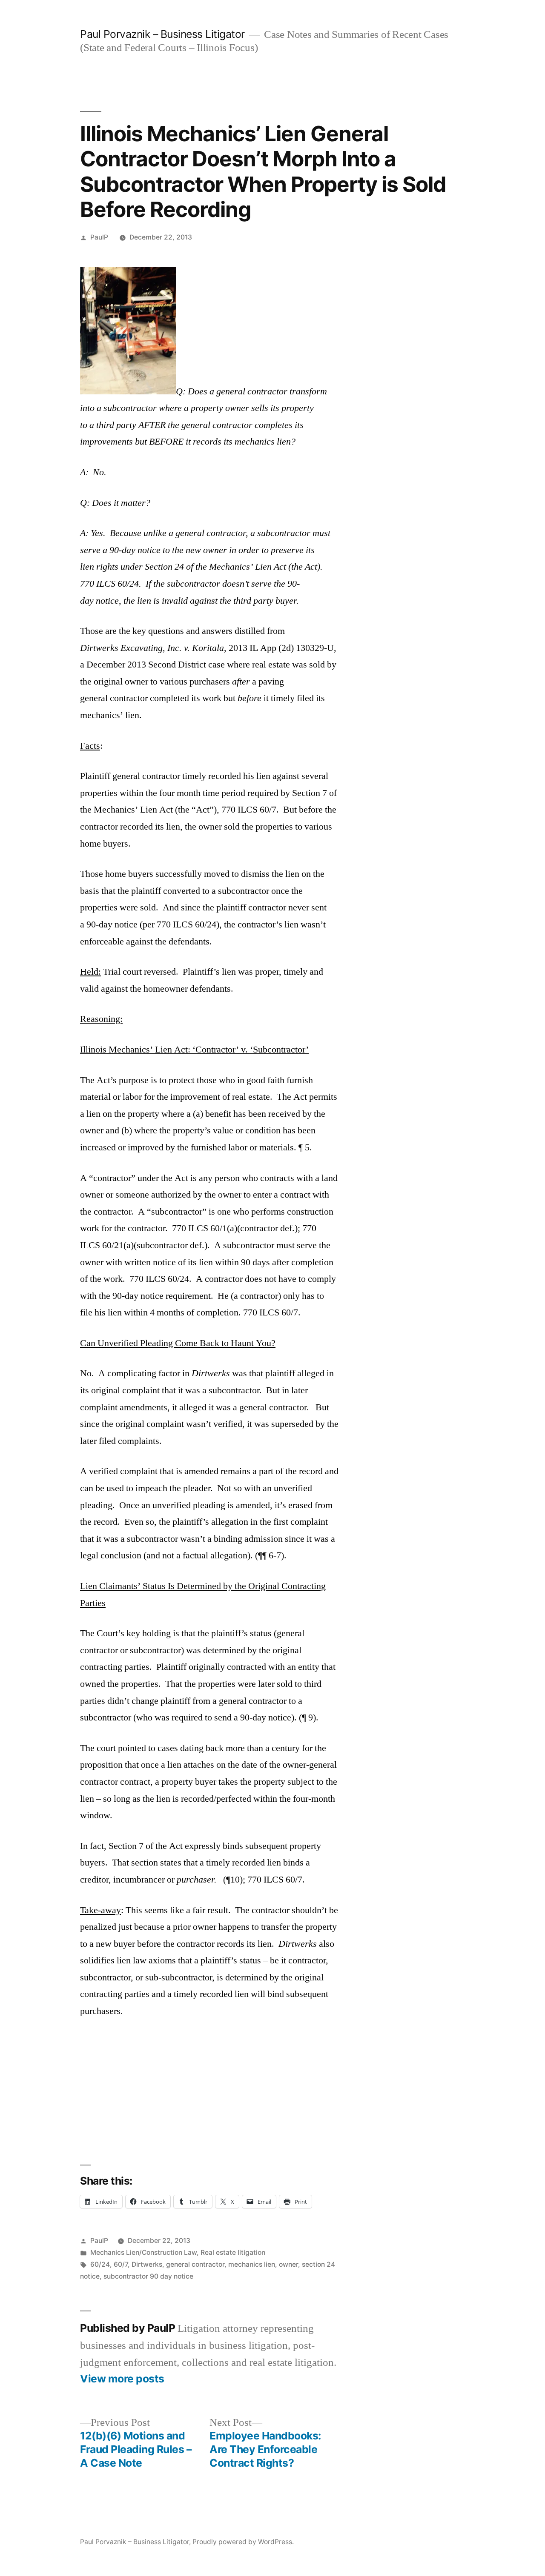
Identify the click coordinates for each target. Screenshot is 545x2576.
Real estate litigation (233, 2252)
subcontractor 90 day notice (148, 2276)
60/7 (121, 2264)
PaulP (99, 237)
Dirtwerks (147, 2264)
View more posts (122, 2379)
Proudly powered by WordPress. (243, 2542)
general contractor (195, 2264)
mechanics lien (252, 2264)
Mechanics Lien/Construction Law (143, 2252)
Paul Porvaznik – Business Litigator (162, 34)
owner (288, 2264)
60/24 (100, 2264)
